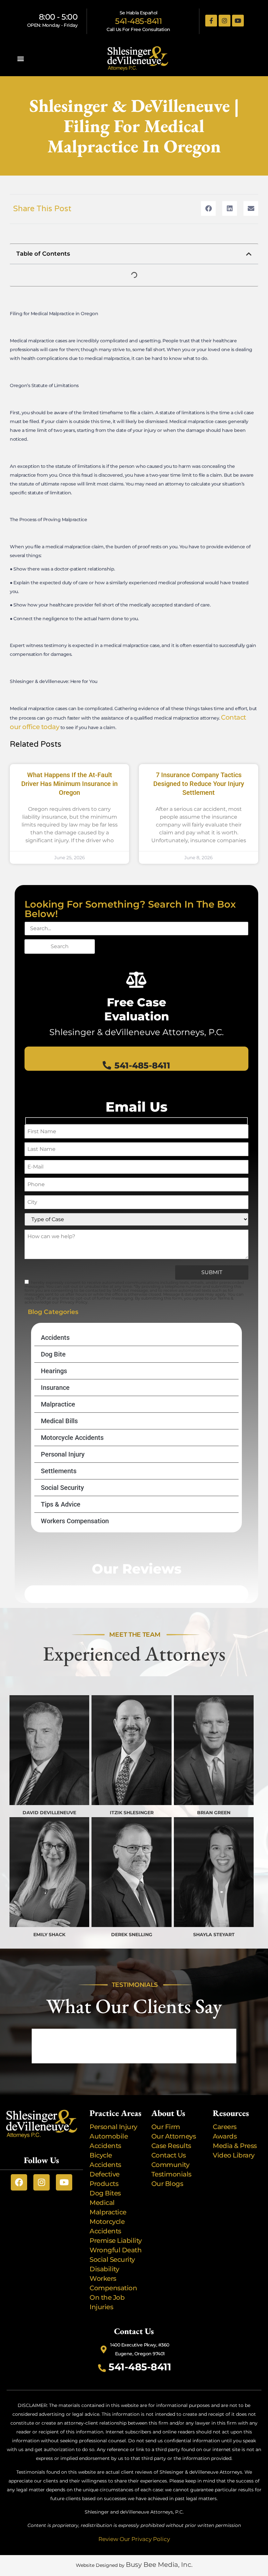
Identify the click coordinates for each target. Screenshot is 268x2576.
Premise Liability (116, 2241)
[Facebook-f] (211, 21)
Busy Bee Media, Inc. (159, 2565)
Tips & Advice (61, 1504)
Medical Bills (59, 1421)
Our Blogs (167, 2184)
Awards (226, 2136)
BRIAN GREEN (214, 1813)
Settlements (59, 1471)
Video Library (234, 2155)
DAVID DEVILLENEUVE (49, 1813)
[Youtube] (238, 21)
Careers (225, 2127)
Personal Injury (63, 1454)
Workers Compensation (75, 1521)
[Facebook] (19, 2182)
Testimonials (171, 2174)
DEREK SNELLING (132, 1935)
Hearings (54, 1371)
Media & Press (235, 2146)
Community (170, 2165)
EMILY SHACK (49, 1935)
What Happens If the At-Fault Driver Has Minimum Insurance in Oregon (69, 784)
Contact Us (169, 2155)
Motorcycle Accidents (72, 1438)
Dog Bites (107, 2193)
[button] (20, 59)
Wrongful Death (116, 2250)
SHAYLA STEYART (214, 1935)
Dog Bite (53, 1354)
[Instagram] (225, 21)
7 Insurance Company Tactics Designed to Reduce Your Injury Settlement (199, 784)
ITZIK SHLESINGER (132, 1813)
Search (60, 946)
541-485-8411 (138, 21)
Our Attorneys (174, 2136)
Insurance (55, 1388)
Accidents (55, 1338)
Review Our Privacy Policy (134, 2539)
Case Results (171, 2146)
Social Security (62, 1488)
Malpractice (58, 1404)
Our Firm (166, 2127)
